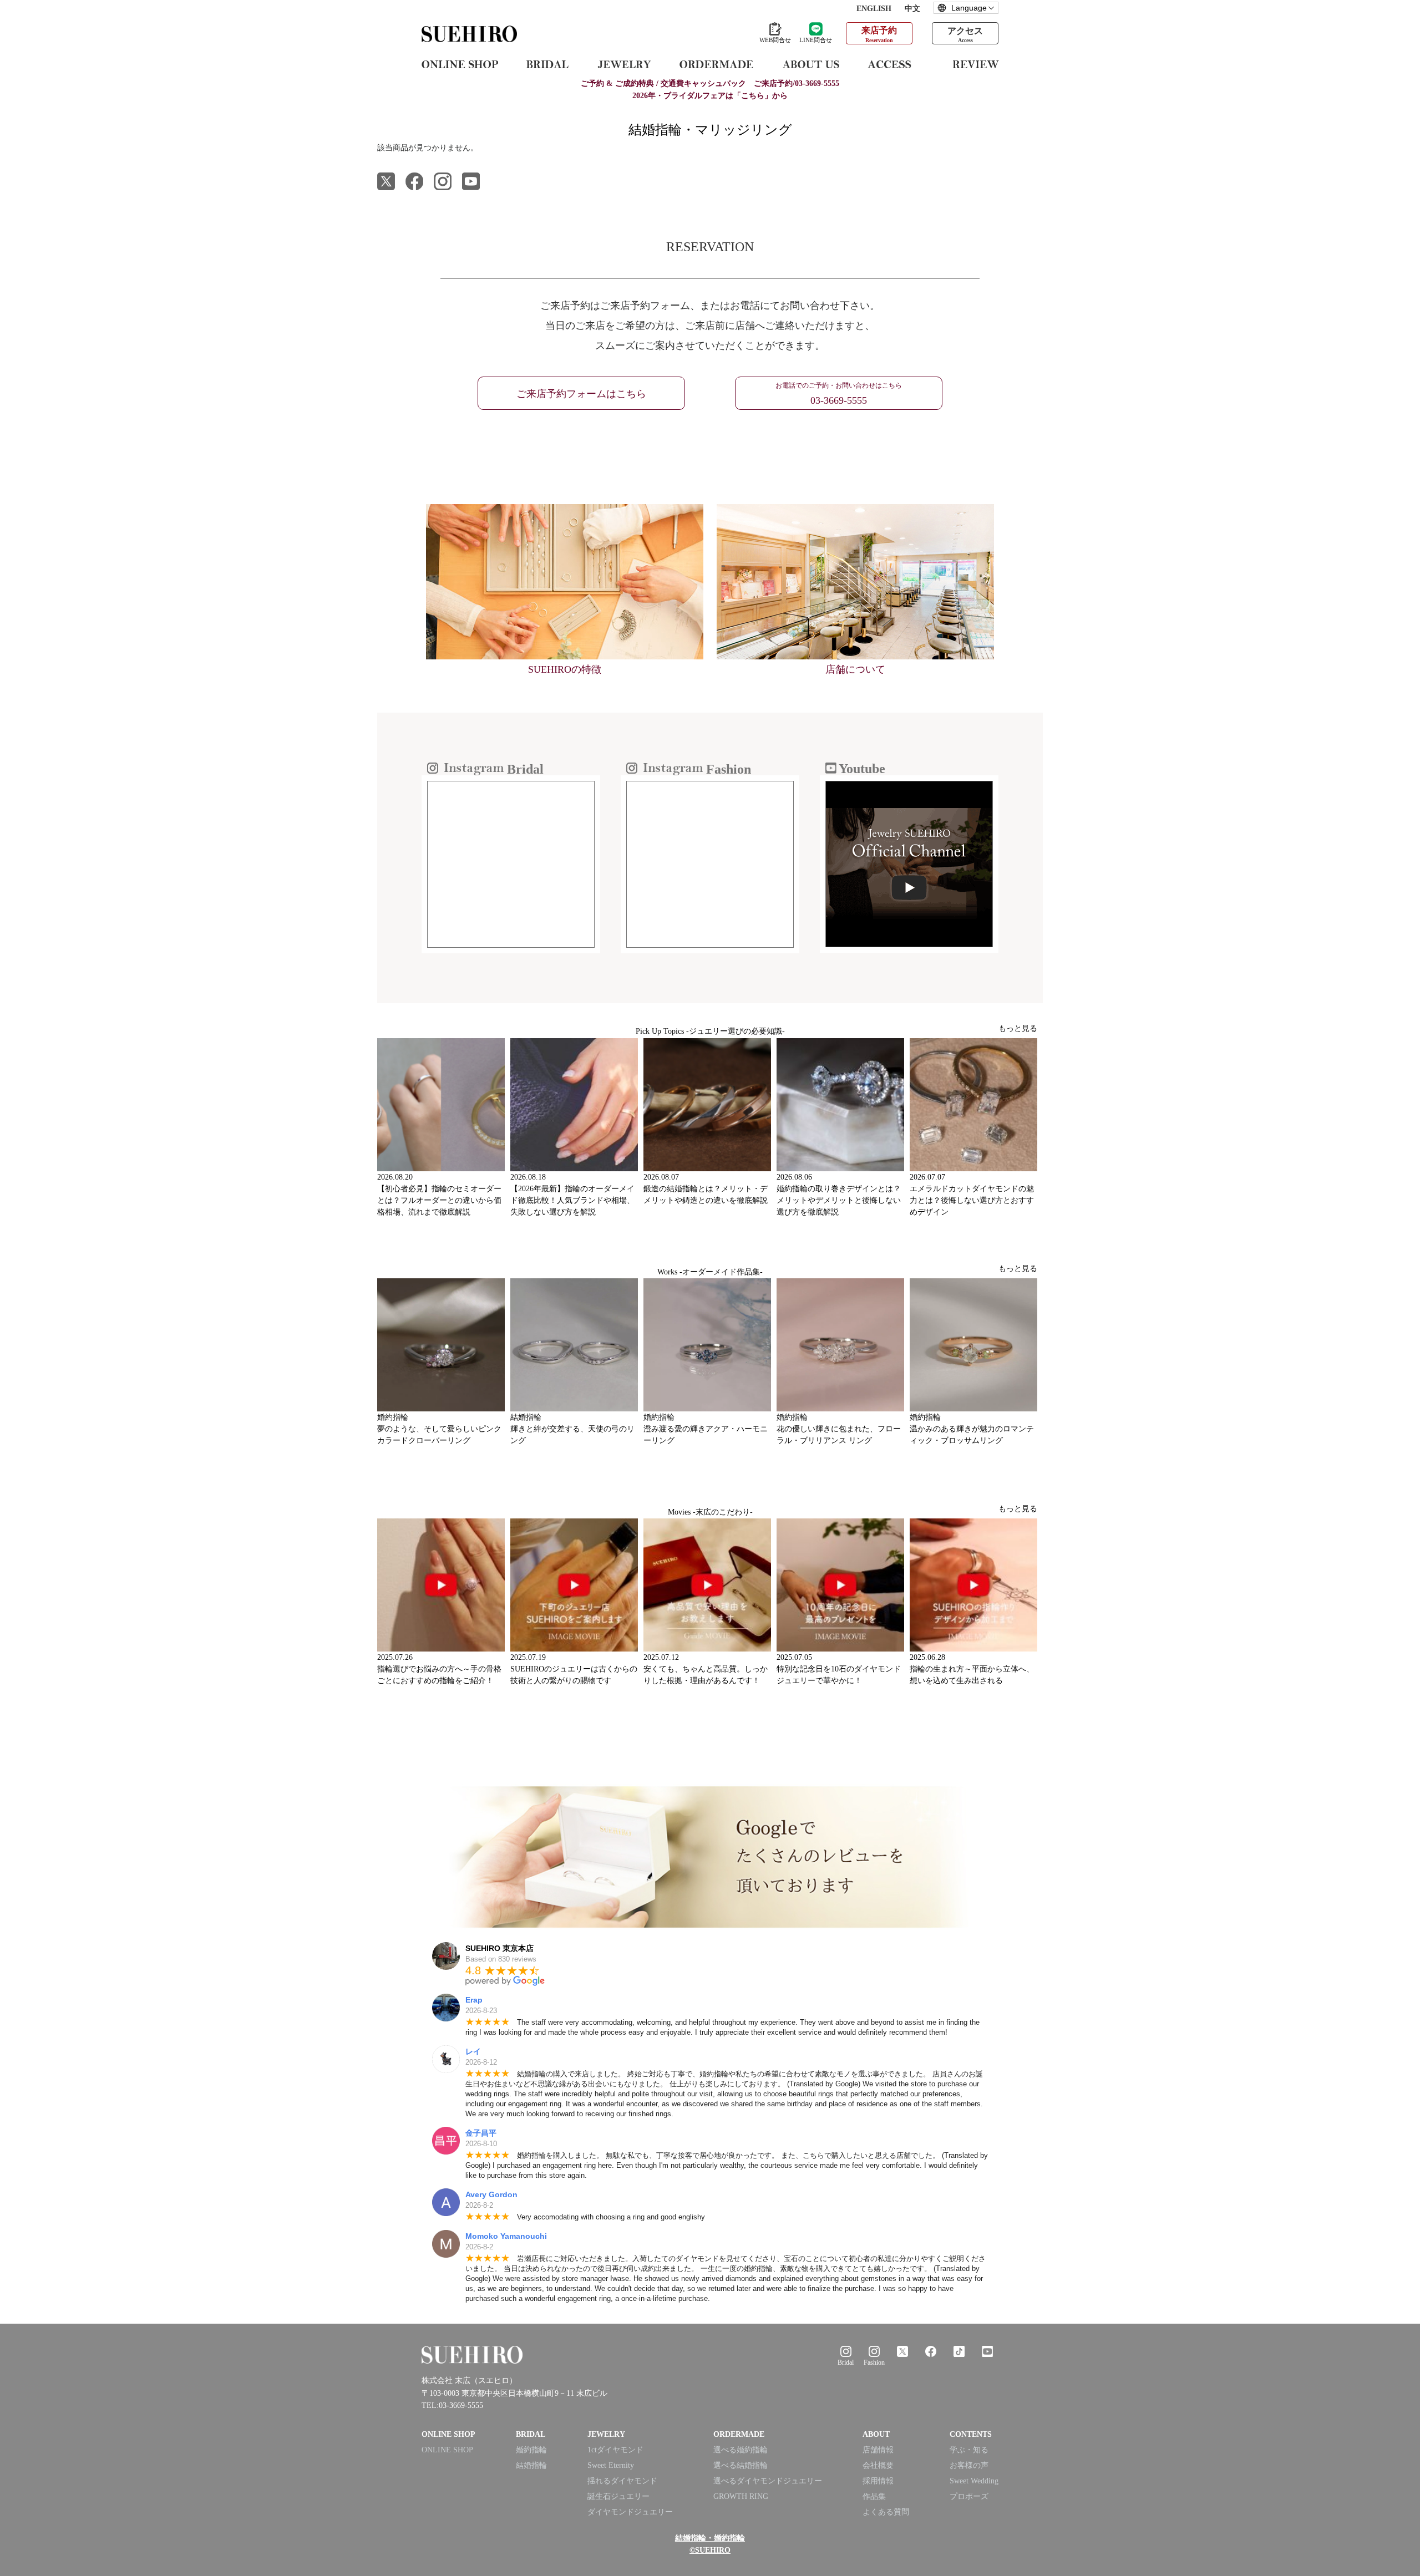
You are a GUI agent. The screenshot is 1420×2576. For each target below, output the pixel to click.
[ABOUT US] (811, 64)
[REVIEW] (976, 64)
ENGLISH (874, 9)
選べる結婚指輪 (741, 2465)
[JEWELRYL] (624, 64)
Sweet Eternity (611, 2465)
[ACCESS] (896, 64)
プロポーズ (969, 2496)
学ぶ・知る (969, 2450)
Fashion (874, 2362)
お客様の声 (969, 2465)
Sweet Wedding (974, 2481)
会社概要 (878, 2465)
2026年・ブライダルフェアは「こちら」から (710, 96)
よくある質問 (886, 2512)
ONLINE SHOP (447, 2450)
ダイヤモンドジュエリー (630, 2512)
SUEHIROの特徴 (565, 669)
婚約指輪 (531, 2450)
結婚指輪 (531, 2465)
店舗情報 (878, 2450)
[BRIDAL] (547, 64)
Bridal (846, 2362)
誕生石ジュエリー (618, 2496)
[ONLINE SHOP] (460, 64)
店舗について (855, 669)
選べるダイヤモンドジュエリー (768, 2481)
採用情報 (878, 2481)
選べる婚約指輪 (741, 2450)
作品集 (874, 2496)
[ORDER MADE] (716, 64)
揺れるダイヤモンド (622, 2481)
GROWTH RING (741, 2496)
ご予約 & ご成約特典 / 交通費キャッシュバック (710, 83)
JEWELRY (606, 2434)
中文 (912, 9)
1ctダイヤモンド (615, 2450)
